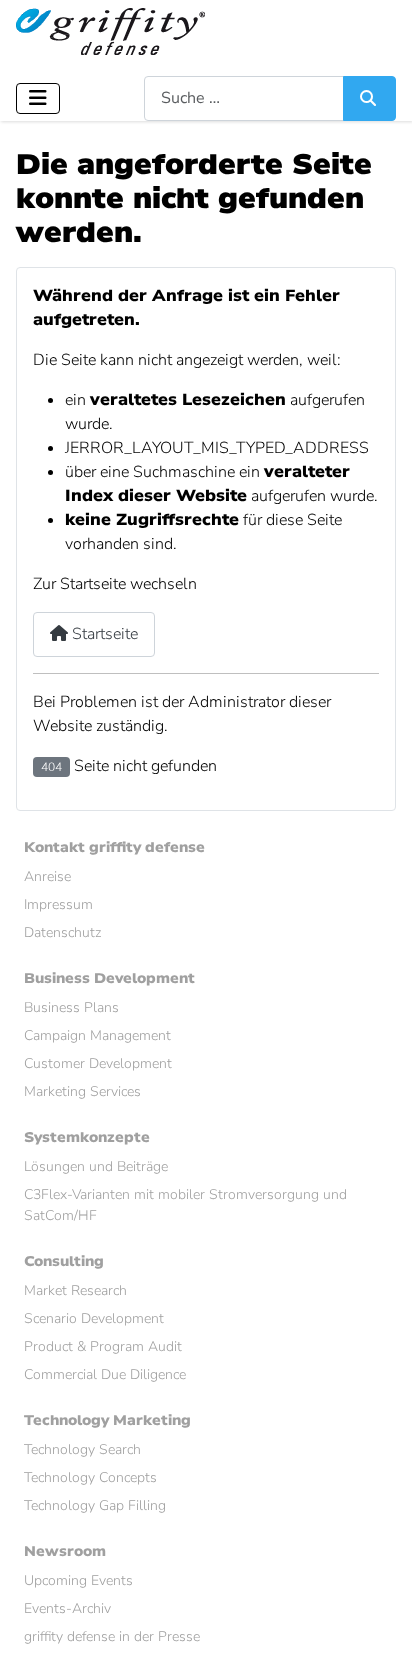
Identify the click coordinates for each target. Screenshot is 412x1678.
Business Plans (71, 1007)
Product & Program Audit (103, 1346)
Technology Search (82, 1449)
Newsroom (65, 1551)
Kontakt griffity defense (114, 847)
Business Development (109, 978)
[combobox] (244, 98)
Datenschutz (62, 932)
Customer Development (98, 1063)
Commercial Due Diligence (105, 1374)
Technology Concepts (90, 1477)
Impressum (58, 904)
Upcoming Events (78, 1580)
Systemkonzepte (87, 1137)
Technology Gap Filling (95, 1505)
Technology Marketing (107, 1420)
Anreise (47, 876)
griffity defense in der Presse (112, 1636)
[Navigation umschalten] (38, 98)
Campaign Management (97, 1035)
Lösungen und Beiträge (96, 1166)
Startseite (103, 634)
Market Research (75, 1290)
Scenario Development (94, 1318)
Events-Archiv (67, 1608)
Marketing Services (82, 1091)
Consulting (64, 1261)
